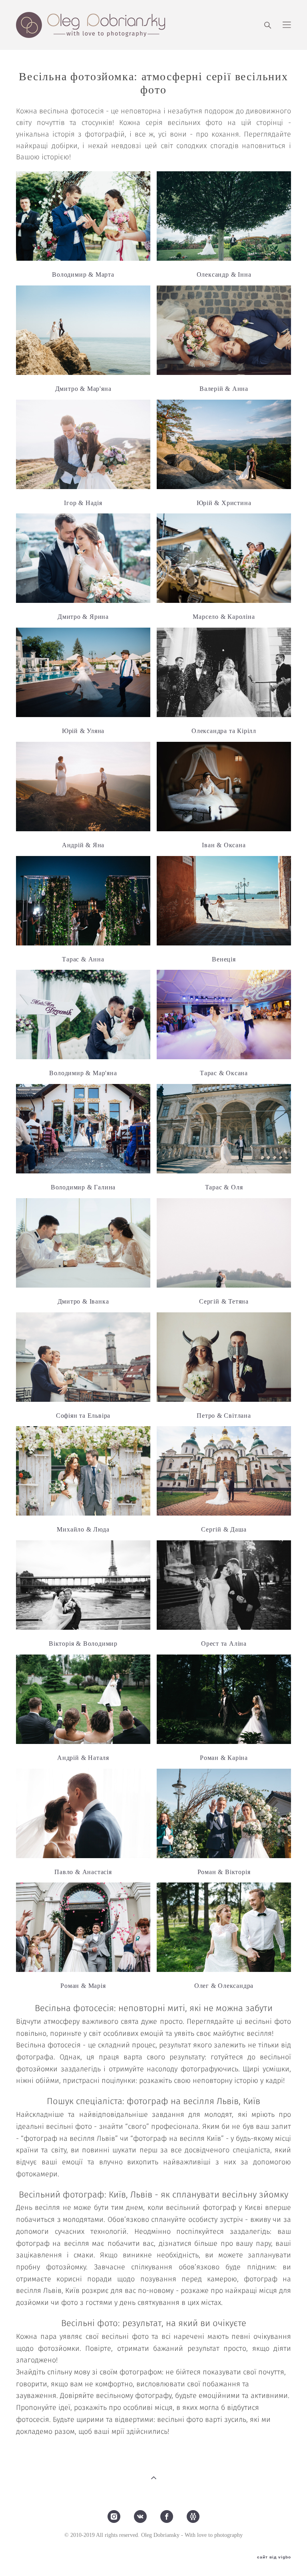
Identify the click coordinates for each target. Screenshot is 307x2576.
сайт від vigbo (274, 2557)
